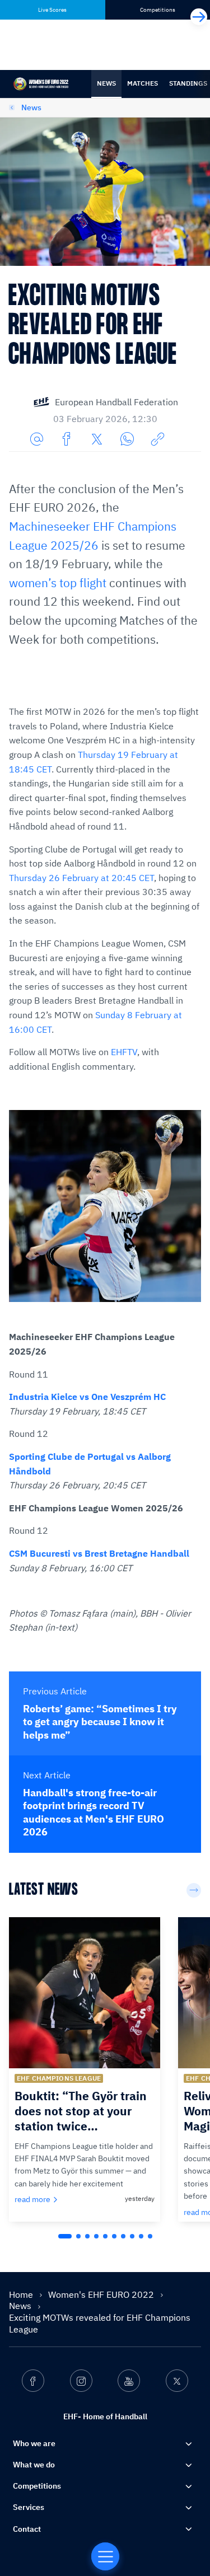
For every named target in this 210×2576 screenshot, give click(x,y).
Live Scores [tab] (52, 10)
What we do (34, 2465)
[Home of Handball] (105, 2556)
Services (29, 2507)
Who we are (34, 2443)
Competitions (37, 2486)
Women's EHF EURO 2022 (102, 2294)
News (106, 83)
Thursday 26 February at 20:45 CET (81, 878)
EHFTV (124, 1052)
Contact (27, 2529)
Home (22, 2294)
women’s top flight (58, 583)
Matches (143, 83)
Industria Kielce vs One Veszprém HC (87, 1397)
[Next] (199, 17)
